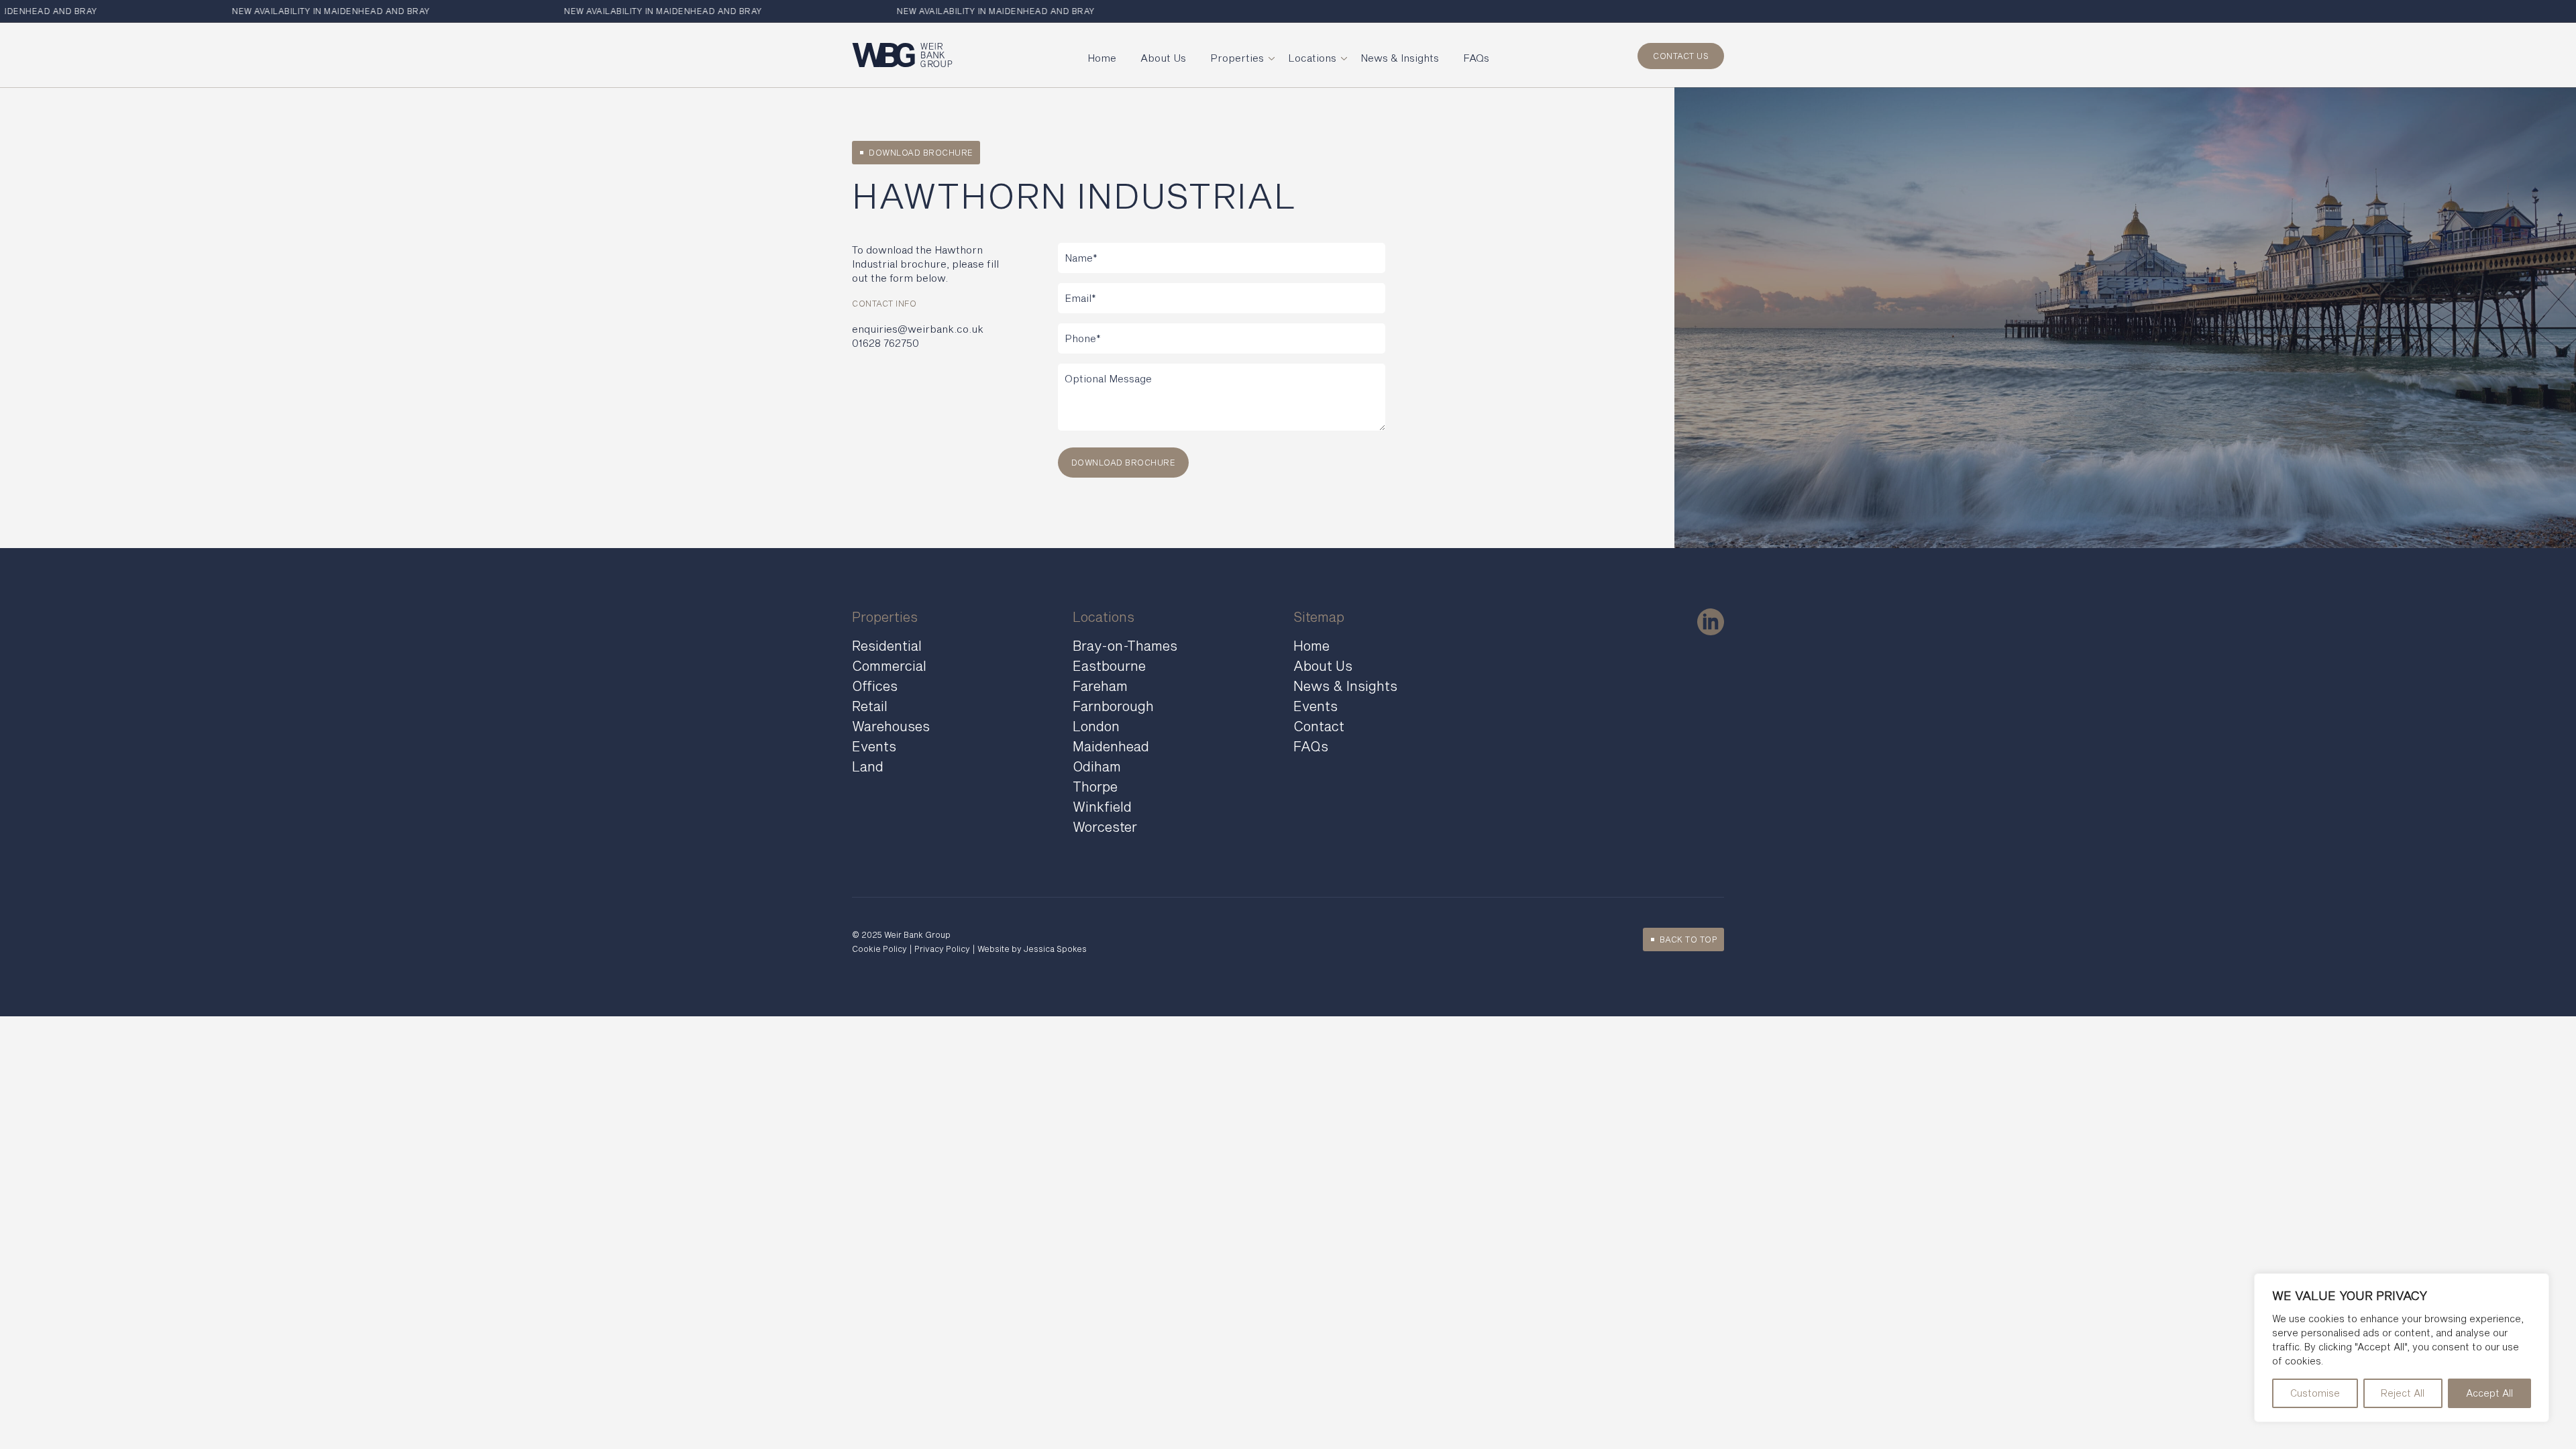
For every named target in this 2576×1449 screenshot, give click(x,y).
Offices (875, 686)
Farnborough (1113, 706)
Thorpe (1095, 786)
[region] (2402, 1348)
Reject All (2403, 1393)
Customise (2315, 1393)
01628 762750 (885, 343)
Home (1102, 58)
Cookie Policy (879, 949)
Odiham (1097, 766)
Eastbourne (1109, 665)
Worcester (1105, 826)
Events (874, 746)
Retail (870, 706)
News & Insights (1400, 58)
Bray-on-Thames (1125, 645)
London (1096, 726)
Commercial (889, 665)
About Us (1163, 58)
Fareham (1100, 686)
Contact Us (1681, 56)
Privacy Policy (942, 949)
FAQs (1476, 58)
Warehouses (891, 726)
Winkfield (1102, 806)
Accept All (2489, 1393)
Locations (1312, 58)
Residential (887, 645)
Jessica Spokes (1055, 949)
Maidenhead (1111, 746)
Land (868, 766)
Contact (1319, 726)
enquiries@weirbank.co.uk (918, 329)
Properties (1237, 58)
